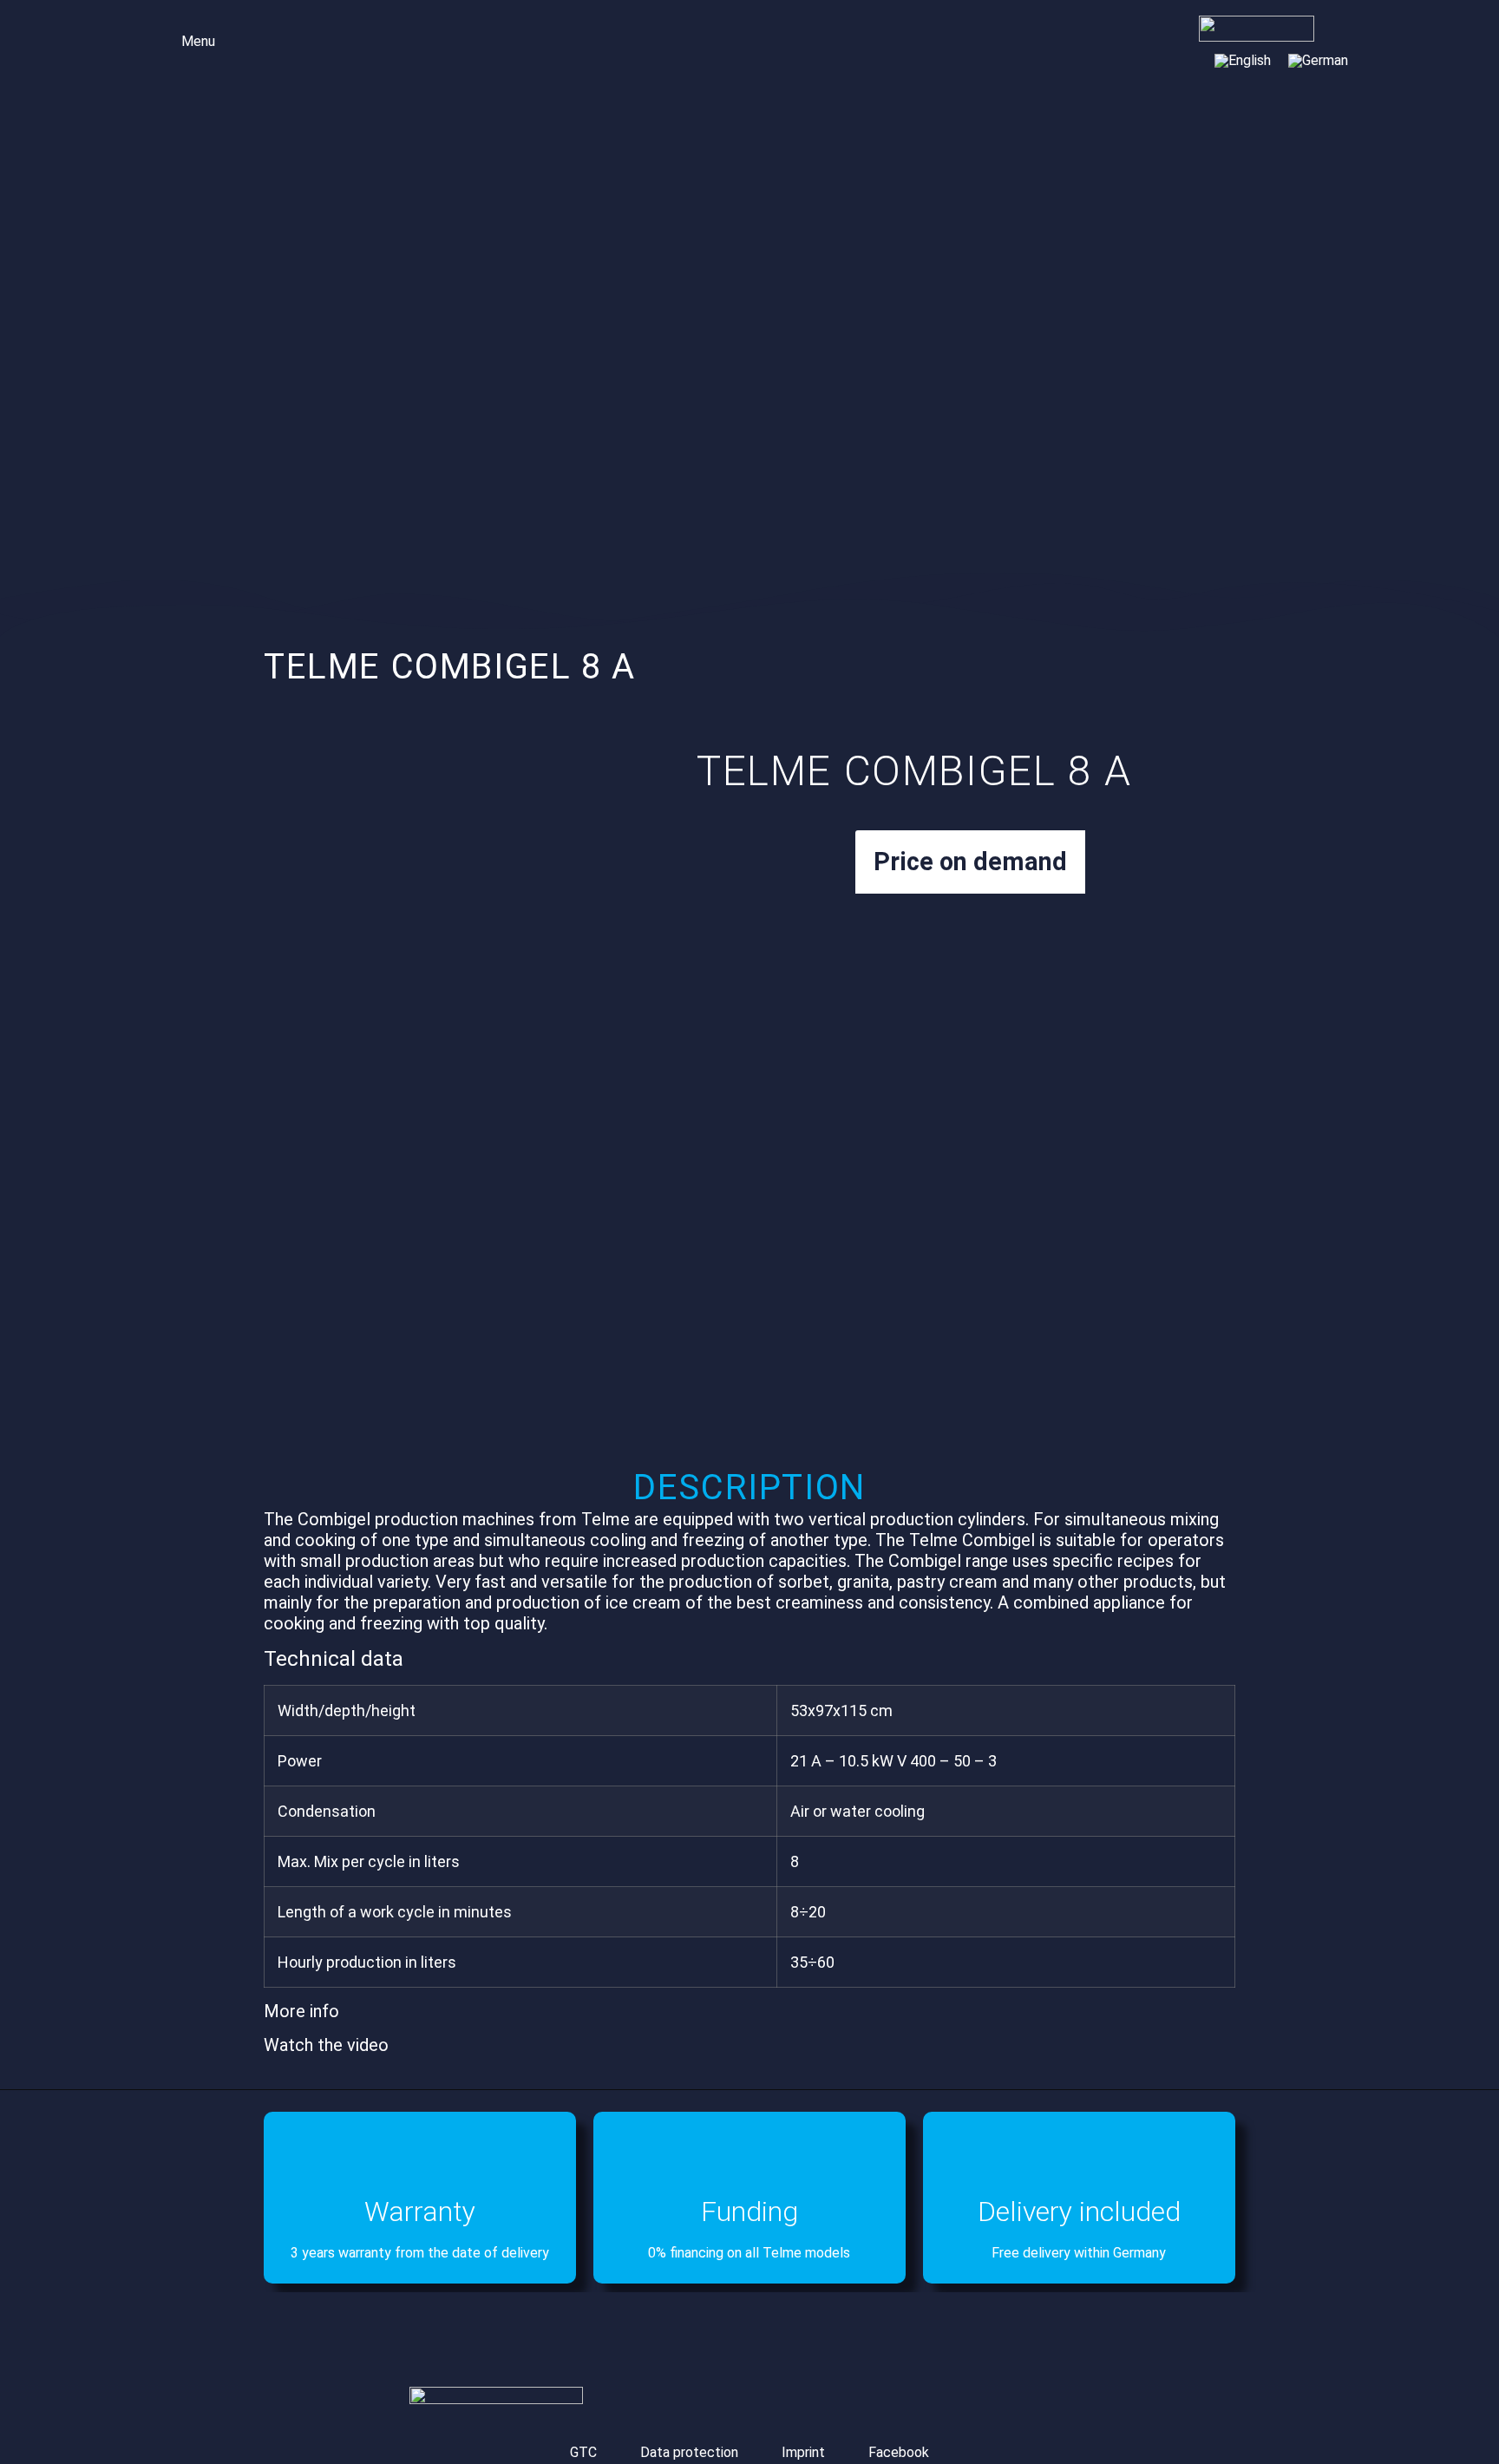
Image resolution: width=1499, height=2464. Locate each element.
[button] (186, 39)
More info (301, 2011)
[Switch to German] (1318, 61)
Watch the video (326, 2045)
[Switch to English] (1243, 61)
